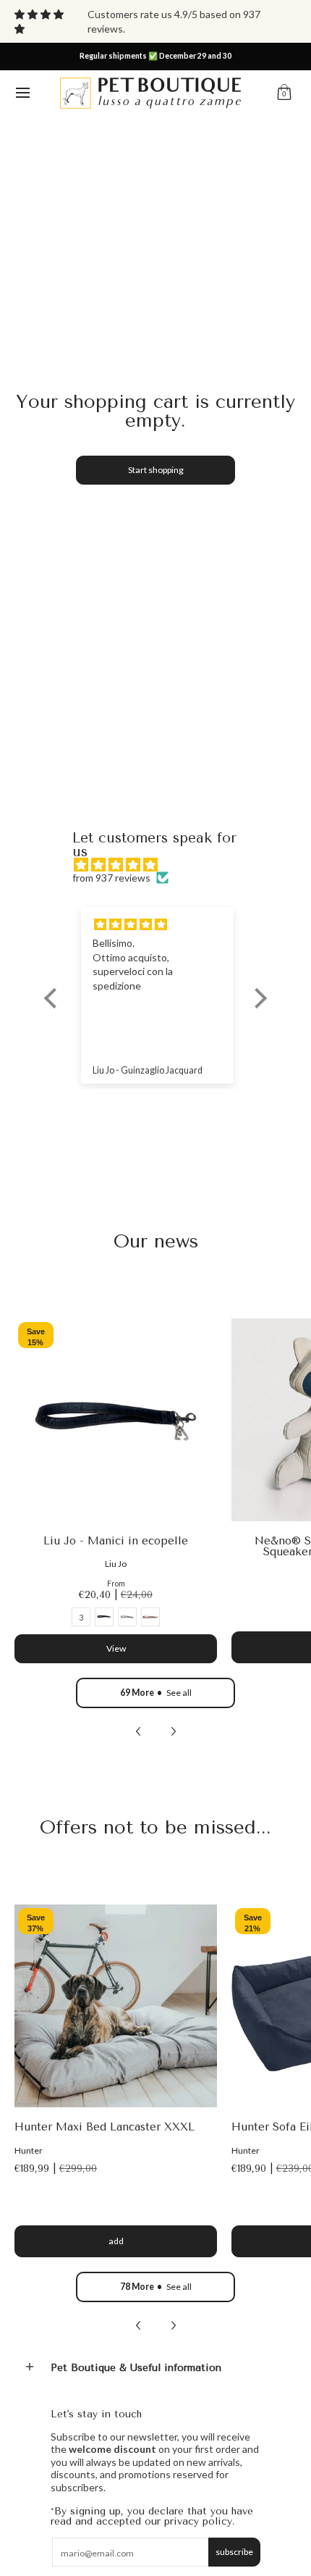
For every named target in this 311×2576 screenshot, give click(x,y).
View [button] (116, 1648)
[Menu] (22, 93)
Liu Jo (116, 1564)
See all (156, 1693)
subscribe (234, 2552)
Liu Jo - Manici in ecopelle (116, 1541)
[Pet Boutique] (150, 93)
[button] (284, 93)
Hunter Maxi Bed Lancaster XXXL (105, 2127)
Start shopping (156, 470)
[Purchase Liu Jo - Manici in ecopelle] (116, 1420)
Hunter (29, 2150)
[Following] (173, 1731)
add (116, 2241)
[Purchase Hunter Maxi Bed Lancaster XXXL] (116, 2006)
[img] (163, 865)
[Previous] (139, 1731)
